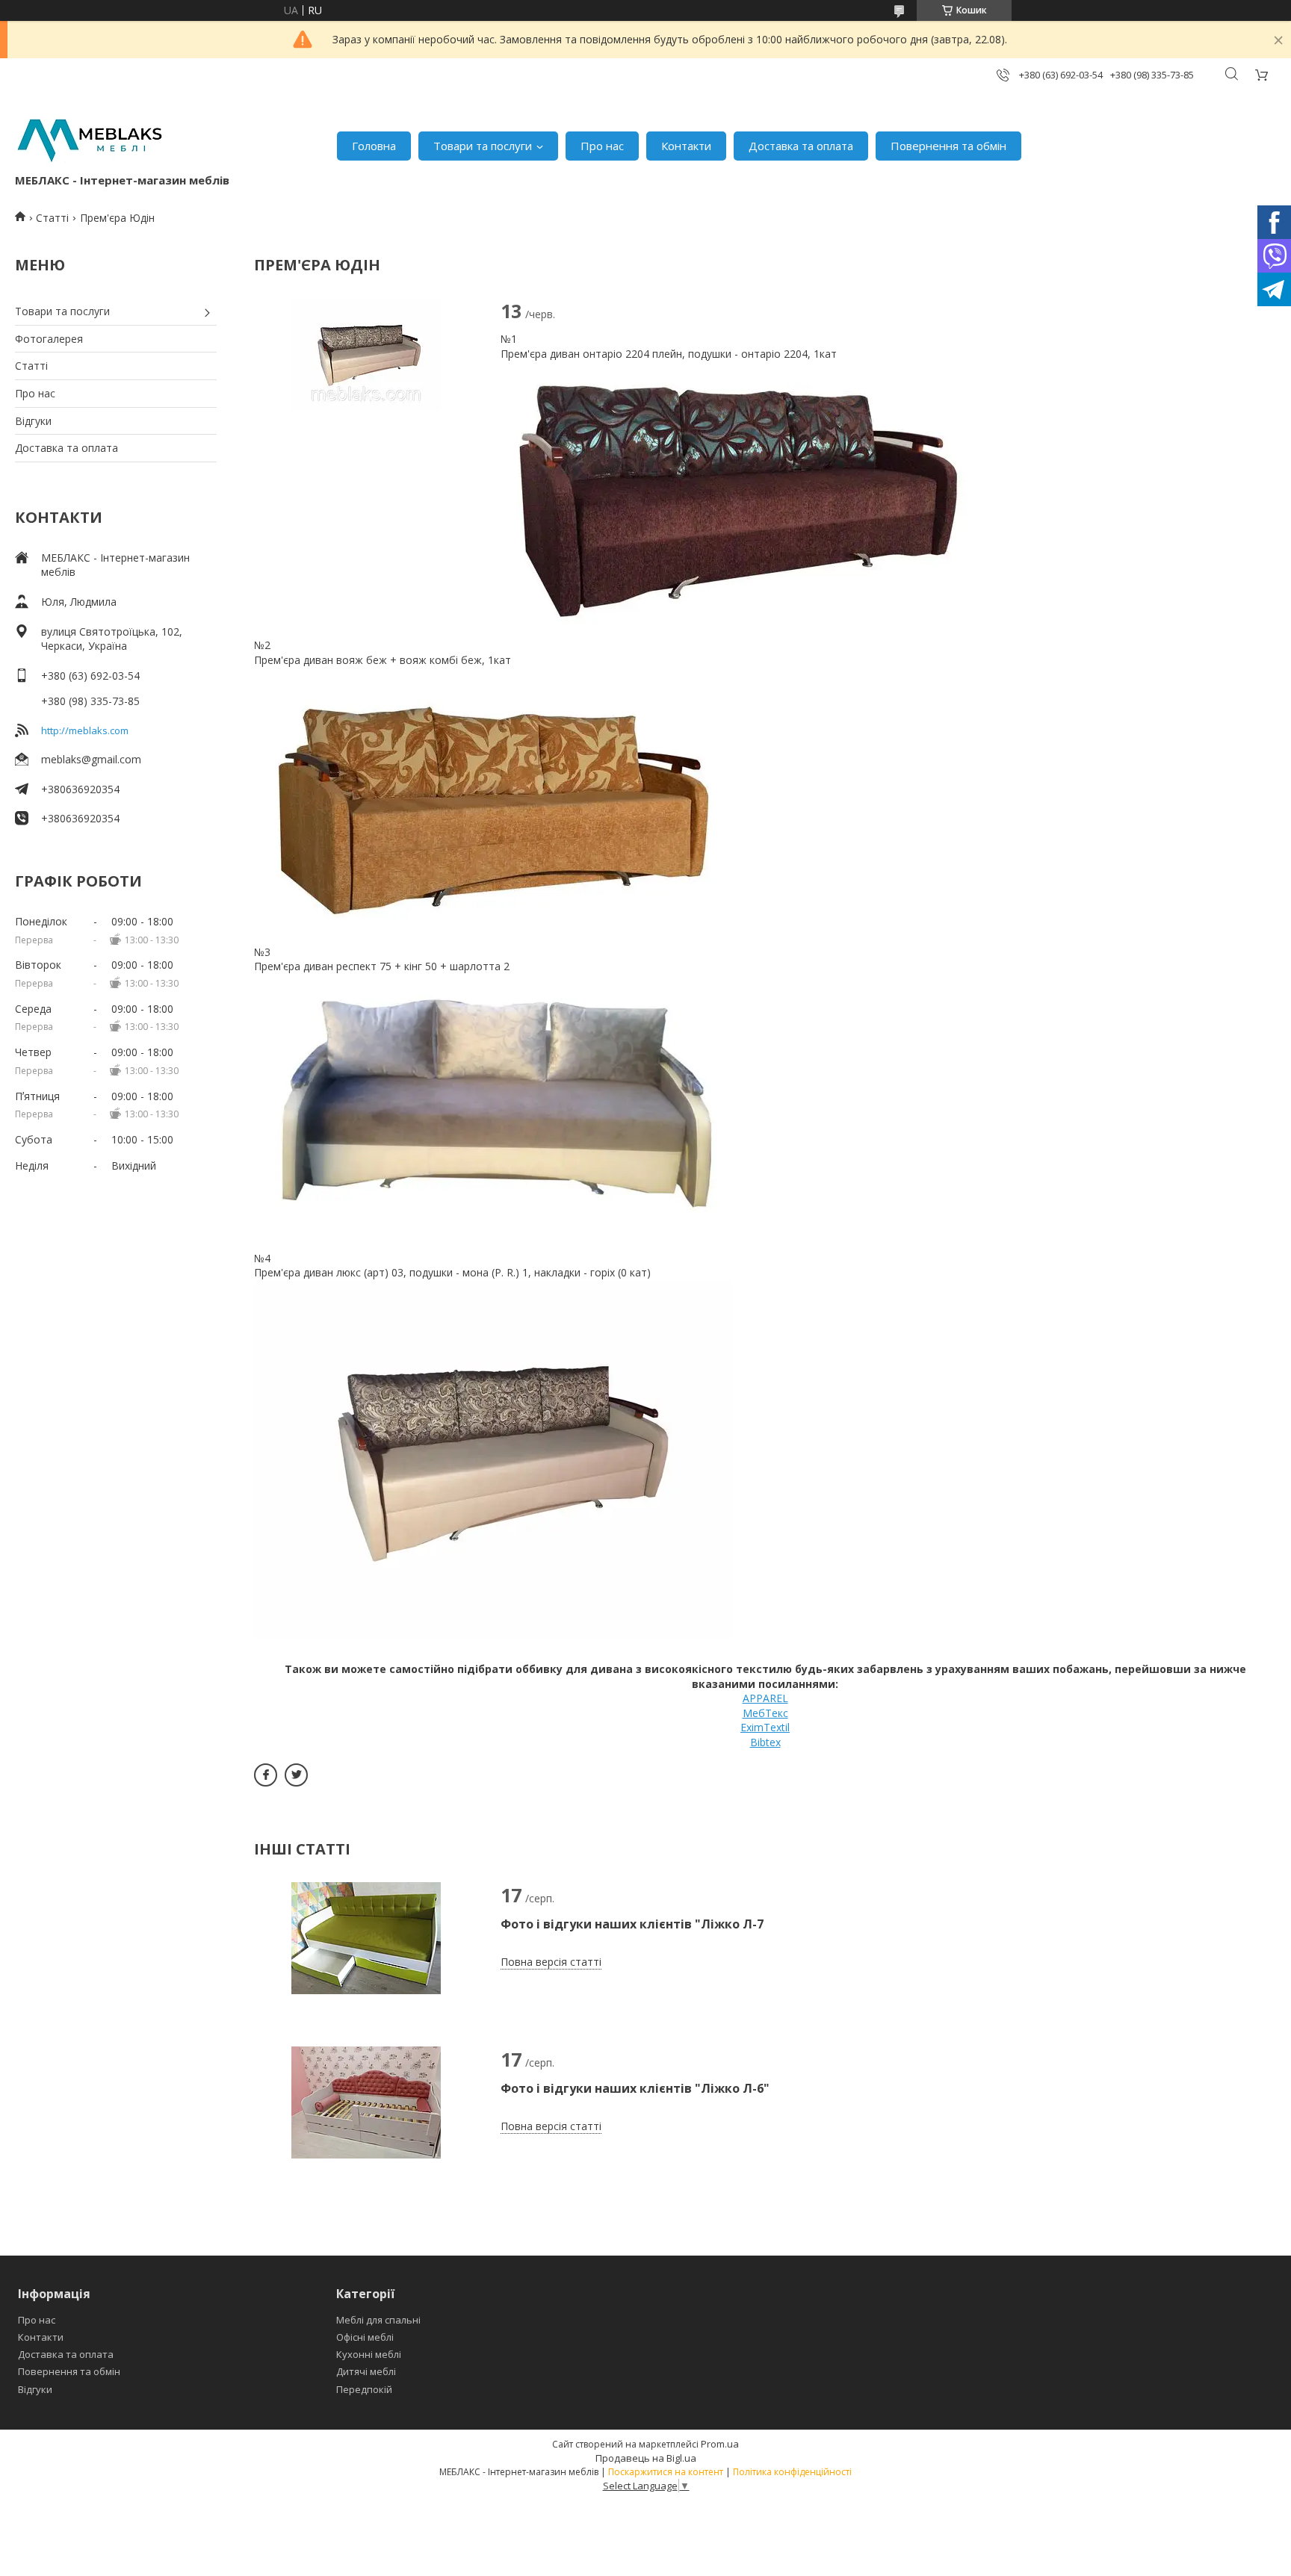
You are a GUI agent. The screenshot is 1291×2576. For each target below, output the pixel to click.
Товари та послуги (483, 146)
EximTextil (765, 1727)
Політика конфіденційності (792, 2472)
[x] (296, 1775)
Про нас (602, 146)
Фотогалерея (49, 339)
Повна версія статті (551, 1962)
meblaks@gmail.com (91, 759)
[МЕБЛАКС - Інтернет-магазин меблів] (90, 139)
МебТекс (765, 1713)
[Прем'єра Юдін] (366, 354)
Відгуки (33, 421)
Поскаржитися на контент (666, 2472)
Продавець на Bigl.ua (646, 2458)
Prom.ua (720, 2444)
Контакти (686, 146)
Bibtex (765, 1742)
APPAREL (765, 1698)
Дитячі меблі (366, 2371)
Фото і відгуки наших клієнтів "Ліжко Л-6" (635, 2088)
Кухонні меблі (369, 2354)
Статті (52, 218)
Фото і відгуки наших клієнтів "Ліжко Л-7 (632, 1924)
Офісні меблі (365, 2337)
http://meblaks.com (85, 730)
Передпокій (364, 2389)
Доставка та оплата (801, 146)
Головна (374, 146)
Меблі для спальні (378, 2320)
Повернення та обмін (948, 146)
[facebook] (266, 1775)
